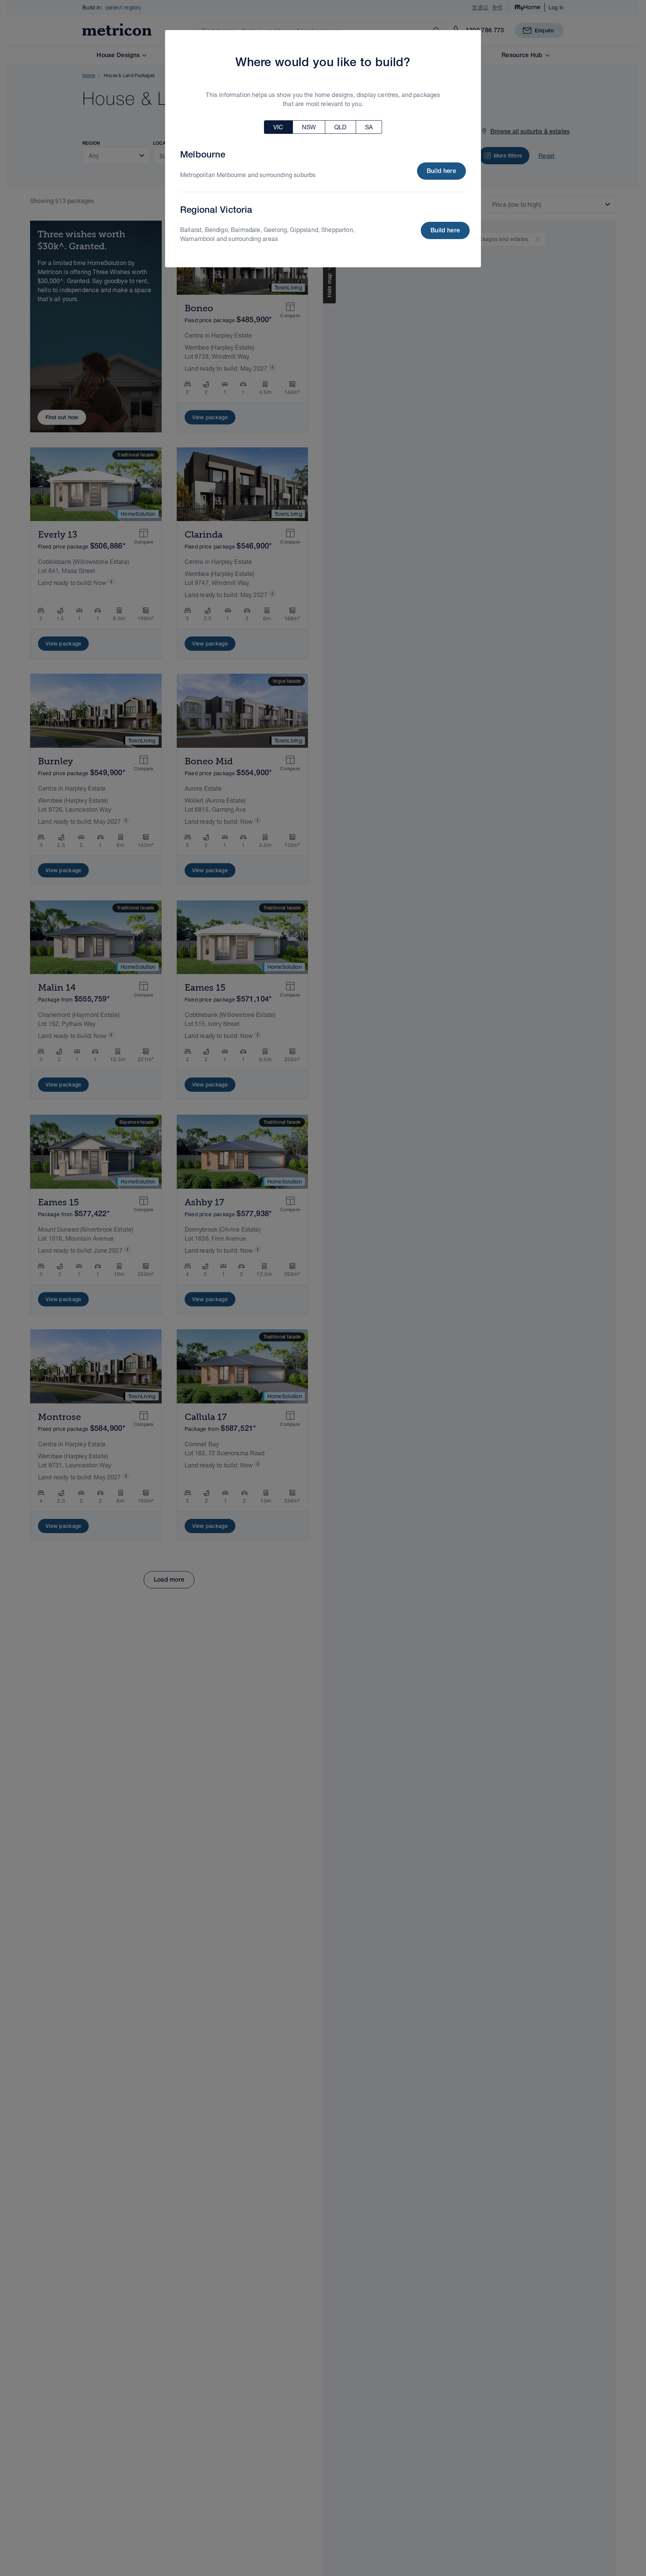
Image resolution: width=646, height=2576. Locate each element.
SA (369, 127)
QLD (340, 127)
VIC (278, 127)
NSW (309, 127)
